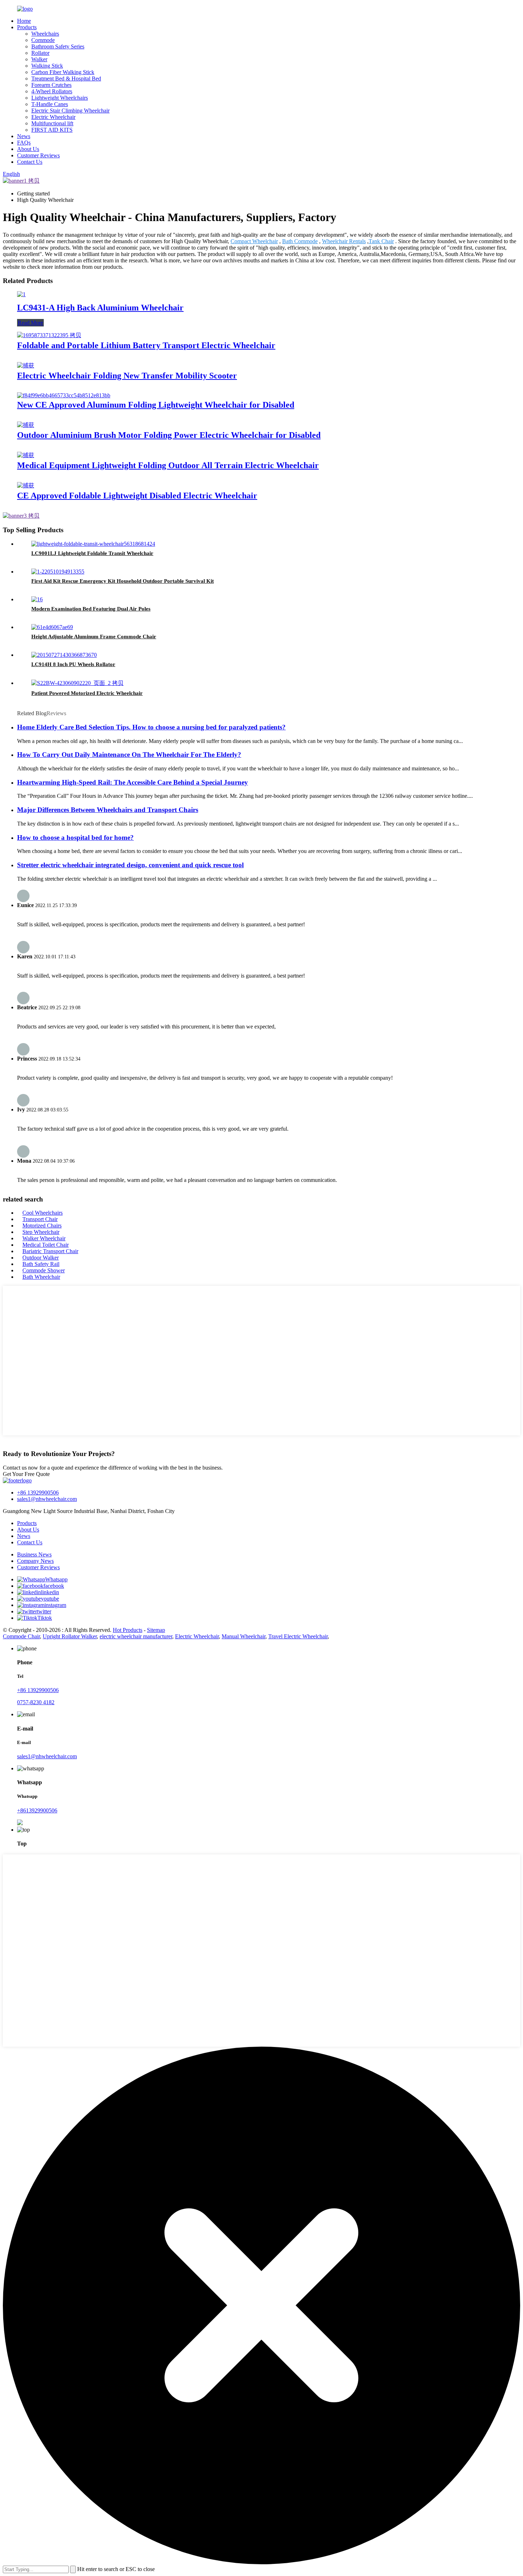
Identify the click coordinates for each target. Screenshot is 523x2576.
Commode (43, 40)
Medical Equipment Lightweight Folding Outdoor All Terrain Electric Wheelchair (168, 465)
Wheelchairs (45, 34)
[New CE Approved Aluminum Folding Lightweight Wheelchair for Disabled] (64, 395)
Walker (39, 59)
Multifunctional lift (52, 123)
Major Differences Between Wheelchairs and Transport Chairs (108, 810)
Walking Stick (47, 66)
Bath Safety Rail (41, 1264)
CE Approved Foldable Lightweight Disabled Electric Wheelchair (137, 496)
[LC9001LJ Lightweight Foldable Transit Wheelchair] (93, 544)
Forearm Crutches (51, 85)
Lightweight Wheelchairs (60, 98)
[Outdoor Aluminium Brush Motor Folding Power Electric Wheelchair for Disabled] (26, 425)
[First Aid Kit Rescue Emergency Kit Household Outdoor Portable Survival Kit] (58, 572)
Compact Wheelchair (254, 241)
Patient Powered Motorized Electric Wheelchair (87, 693)
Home (24, 21)
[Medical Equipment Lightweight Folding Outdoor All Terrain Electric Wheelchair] (26, 455)
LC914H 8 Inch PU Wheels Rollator (73, 664)
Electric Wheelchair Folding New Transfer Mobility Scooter (127, 376)
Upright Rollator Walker (70, 1636)
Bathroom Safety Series (58, 46)
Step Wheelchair (41, 1232)
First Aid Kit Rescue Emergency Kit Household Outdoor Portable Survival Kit (123, 581)
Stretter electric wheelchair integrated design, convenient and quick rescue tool (130, 865)
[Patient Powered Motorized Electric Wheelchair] (77, 683)
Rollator (40, 53)
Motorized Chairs (42, 1226)
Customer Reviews (38, 155)
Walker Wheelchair (44, 1238)
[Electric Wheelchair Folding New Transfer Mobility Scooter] (26, 365)
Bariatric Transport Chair (50, 1251)
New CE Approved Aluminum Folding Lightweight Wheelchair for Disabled (156, 405)
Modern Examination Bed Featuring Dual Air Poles (91, 609)
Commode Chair (21, 1636)
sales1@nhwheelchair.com (47, 1499)
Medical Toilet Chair (46, 1245)
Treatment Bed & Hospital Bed (66, 78)
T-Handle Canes (50, 104)
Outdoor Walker (41, 1258)
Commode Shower (44, 1270)
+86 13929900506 (38, 1493)
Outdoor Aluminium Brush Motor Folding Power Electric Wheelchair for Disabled (169, 435)
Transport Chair (40, 1219)
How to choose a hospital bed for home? (75, 837)
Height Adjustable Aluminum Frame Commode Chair (94, 637)
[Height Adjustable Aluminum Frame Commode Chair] (52, 627)
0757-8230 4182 (36, 1702)
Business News (34, 1554)
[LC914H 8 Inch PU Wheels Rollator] (64, 655)
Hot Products (128, 1630)
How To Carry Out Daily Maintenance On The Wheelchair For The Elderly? (129, 755)
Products (27, 27)
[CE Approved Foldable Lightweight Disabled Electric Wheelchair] (26, 485)
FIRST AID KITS (52, 130)
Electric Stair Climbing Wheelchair (70, 111)
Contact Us (30, 162)
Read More (30, 323)
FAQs (24, 143)
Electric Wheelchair (53, 117)
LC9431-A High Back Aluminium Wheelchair (100, 308)
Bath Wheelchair (41, 1277)
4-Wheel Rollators (52, 91)
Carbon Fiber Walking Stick (63, 72)
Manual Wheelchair (244, 1636)
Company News (35, 1561)
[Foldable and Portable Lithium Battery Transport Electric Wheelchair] (49, 335)
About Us (28, 149)
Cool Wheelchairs (43, 1213)
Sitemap (156, 1630)
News (24, 136)
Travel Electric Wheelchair (298, 1636)
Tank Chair (381, 241)
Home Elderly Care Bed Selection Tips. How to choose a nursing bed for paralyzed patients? (151, 727)
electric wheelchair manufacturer (136, 1636)
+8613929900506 (37, 1810)
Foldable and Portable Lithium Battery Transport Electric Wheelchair (146, 345)
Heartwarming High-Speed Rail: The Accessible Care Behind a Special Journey (133, 782)
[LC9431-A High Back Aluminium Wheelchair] (21, 294)
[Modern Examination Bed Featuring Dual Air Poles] (37, 599)
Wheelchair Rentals (344, 241)
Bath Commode (300, 241)
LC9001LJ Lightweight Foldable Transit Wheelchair (92, 553)
